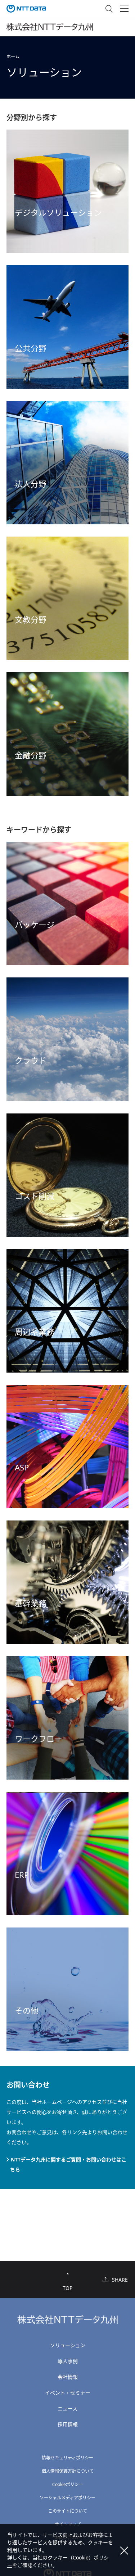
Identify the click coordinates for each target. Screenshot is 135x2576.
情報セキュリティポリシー (67, 2458)
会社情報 (68, 2377)
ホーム (13, 57)
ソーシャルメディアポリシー (67, 2498)
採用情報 (68, 2424)
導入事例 (68, 2361)
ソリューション (68, 2345)
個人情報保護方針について (68, 2471)
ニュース (67, 2408)
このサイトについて (68, 2511)
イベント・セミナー (68, 2393)
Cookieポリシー (68, 2484)
